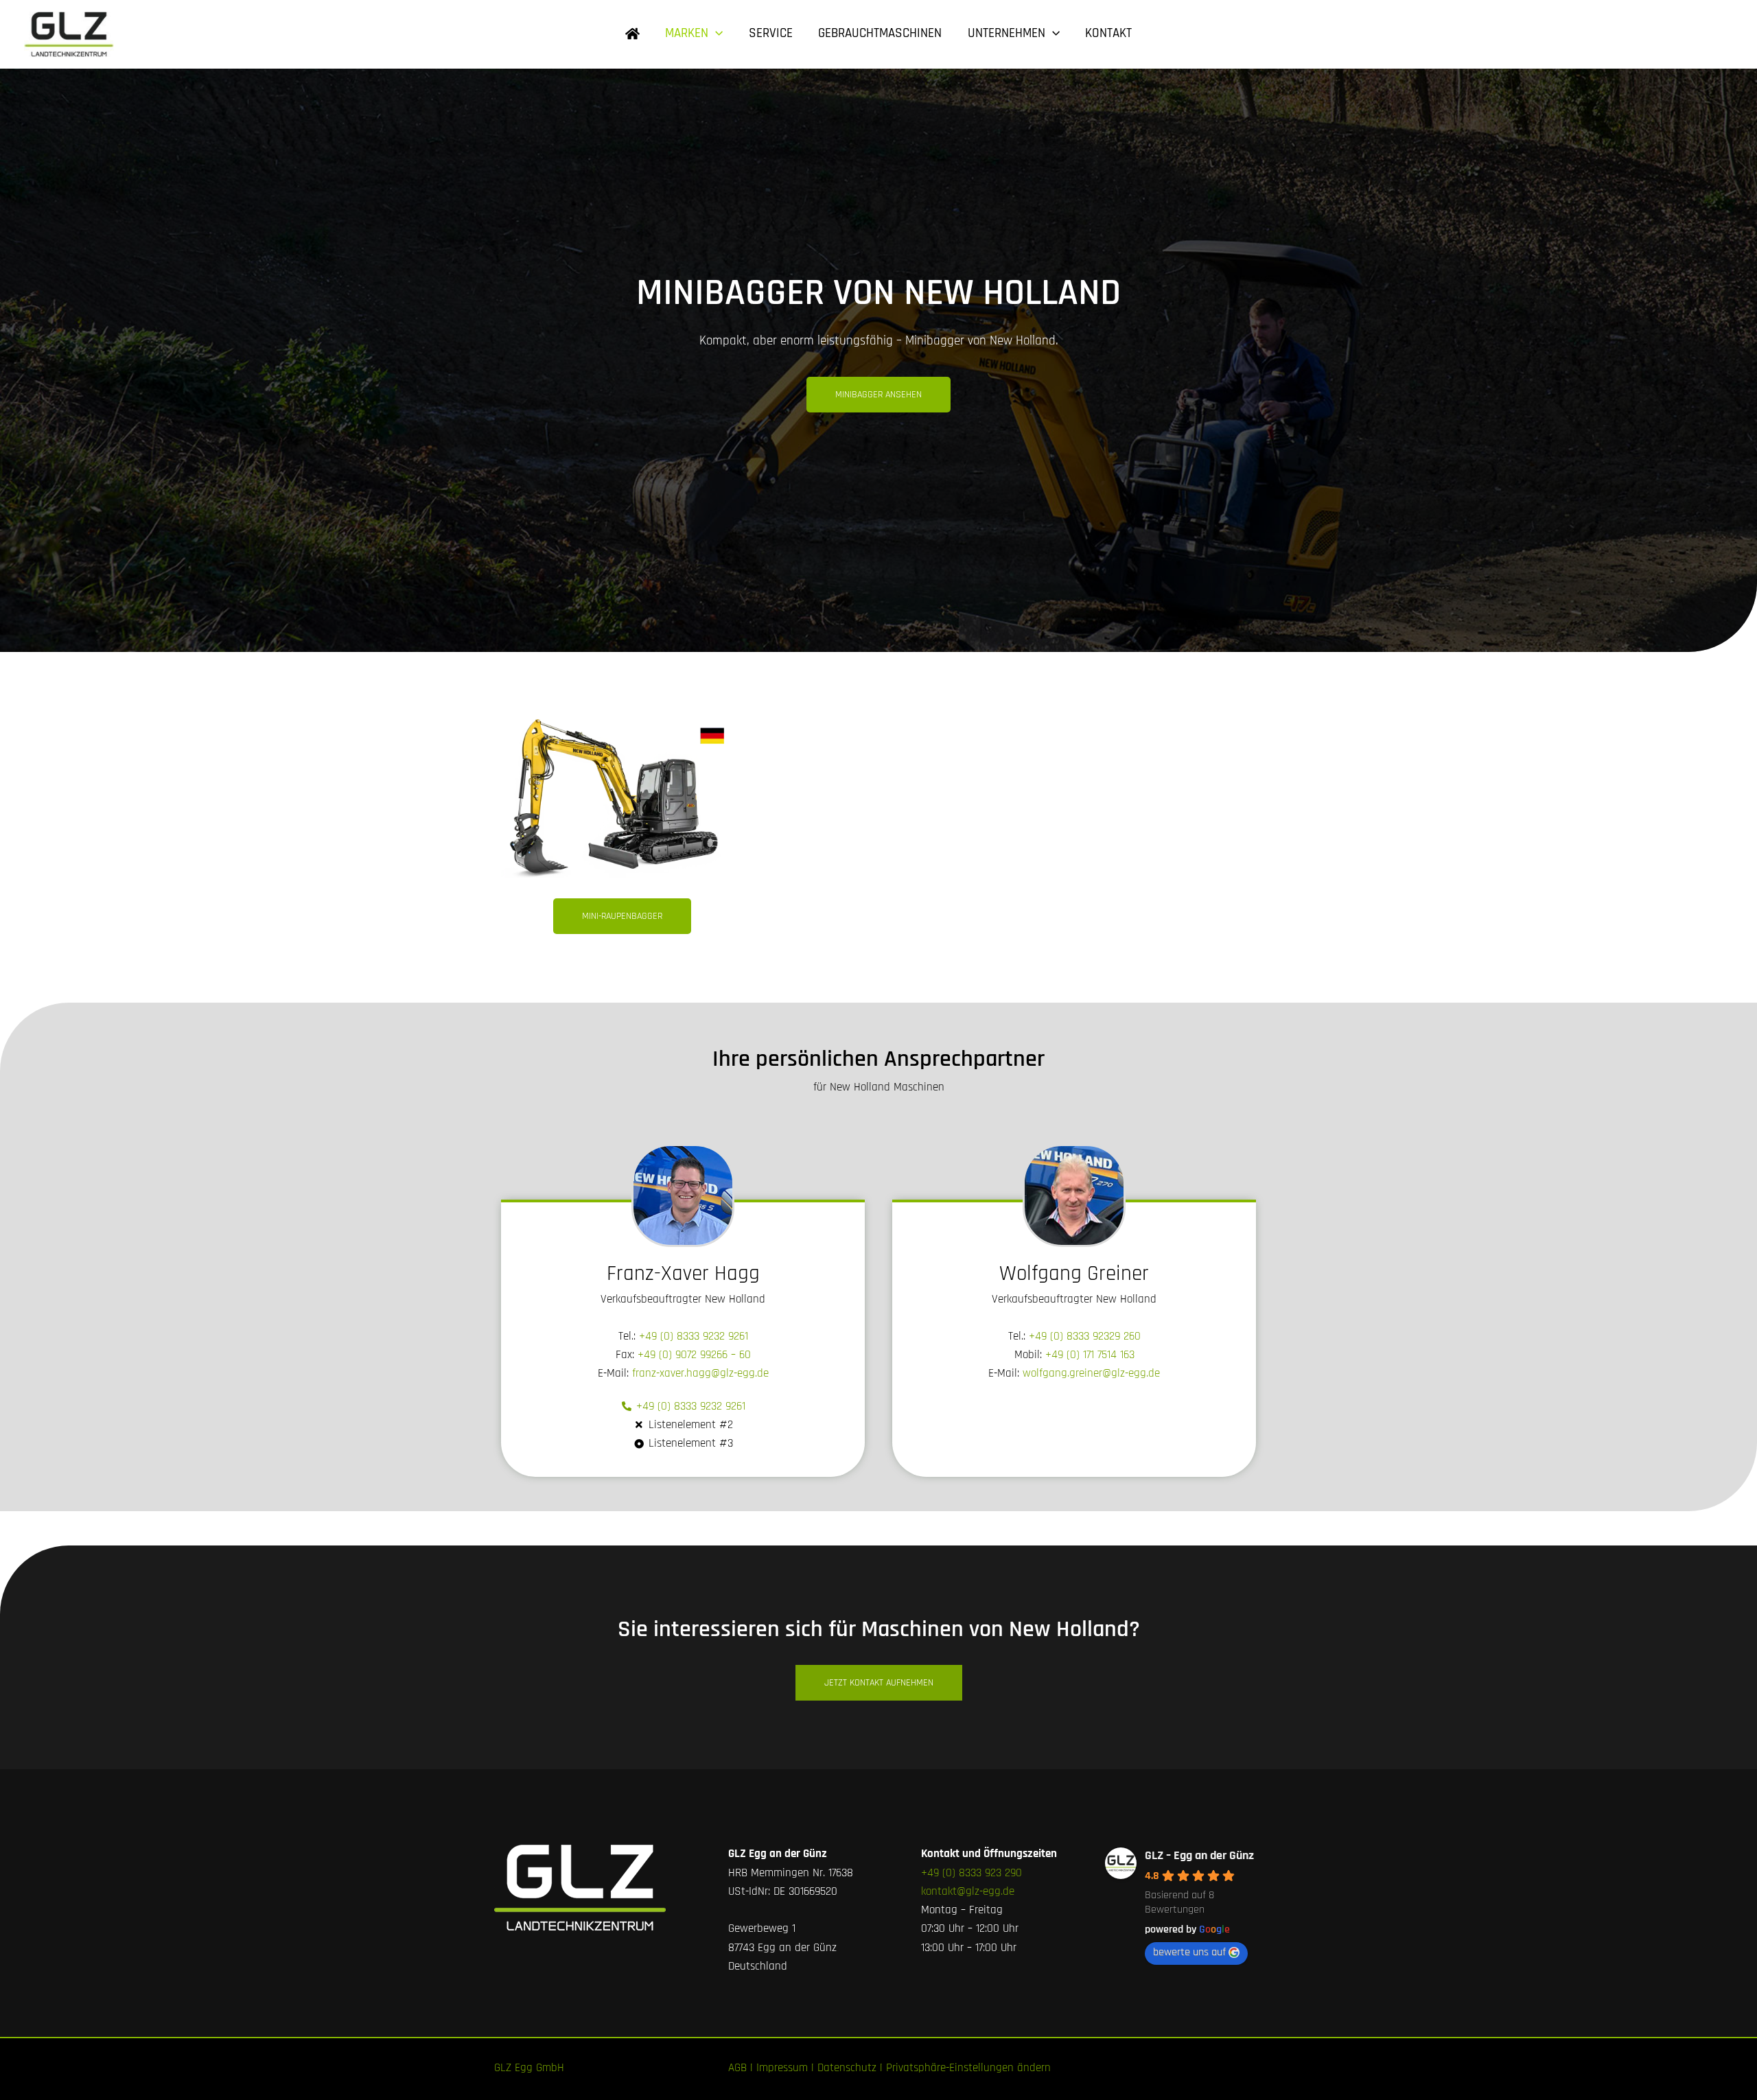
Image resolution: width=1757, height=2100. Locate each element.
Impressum (782, 2068)
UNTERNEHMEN (1007, 33)
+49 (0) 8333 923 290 (971, 1873)
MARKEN (687, 33)
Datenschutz (847, 2068)
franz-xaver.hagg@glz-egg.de (700, 1373)
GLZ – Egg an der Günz (1199, 1855)
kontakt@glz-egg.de (968, 1891)
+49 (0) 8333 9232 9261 (694, 1336)
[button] (715, 34)
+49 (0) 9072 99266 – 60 (694, 1355)
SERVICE (771, 33)
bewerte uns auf (1189, 1952)
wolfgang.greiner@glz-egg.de (1091, 1373)
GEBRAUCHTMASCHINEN (880, 33)
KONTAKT (1108, 33)
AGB (737, 2068)
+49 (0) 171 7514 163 (1090, 1355)
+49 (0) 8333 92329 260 (1085, 1336)
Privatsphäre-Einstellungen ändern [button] (968, 2068)
